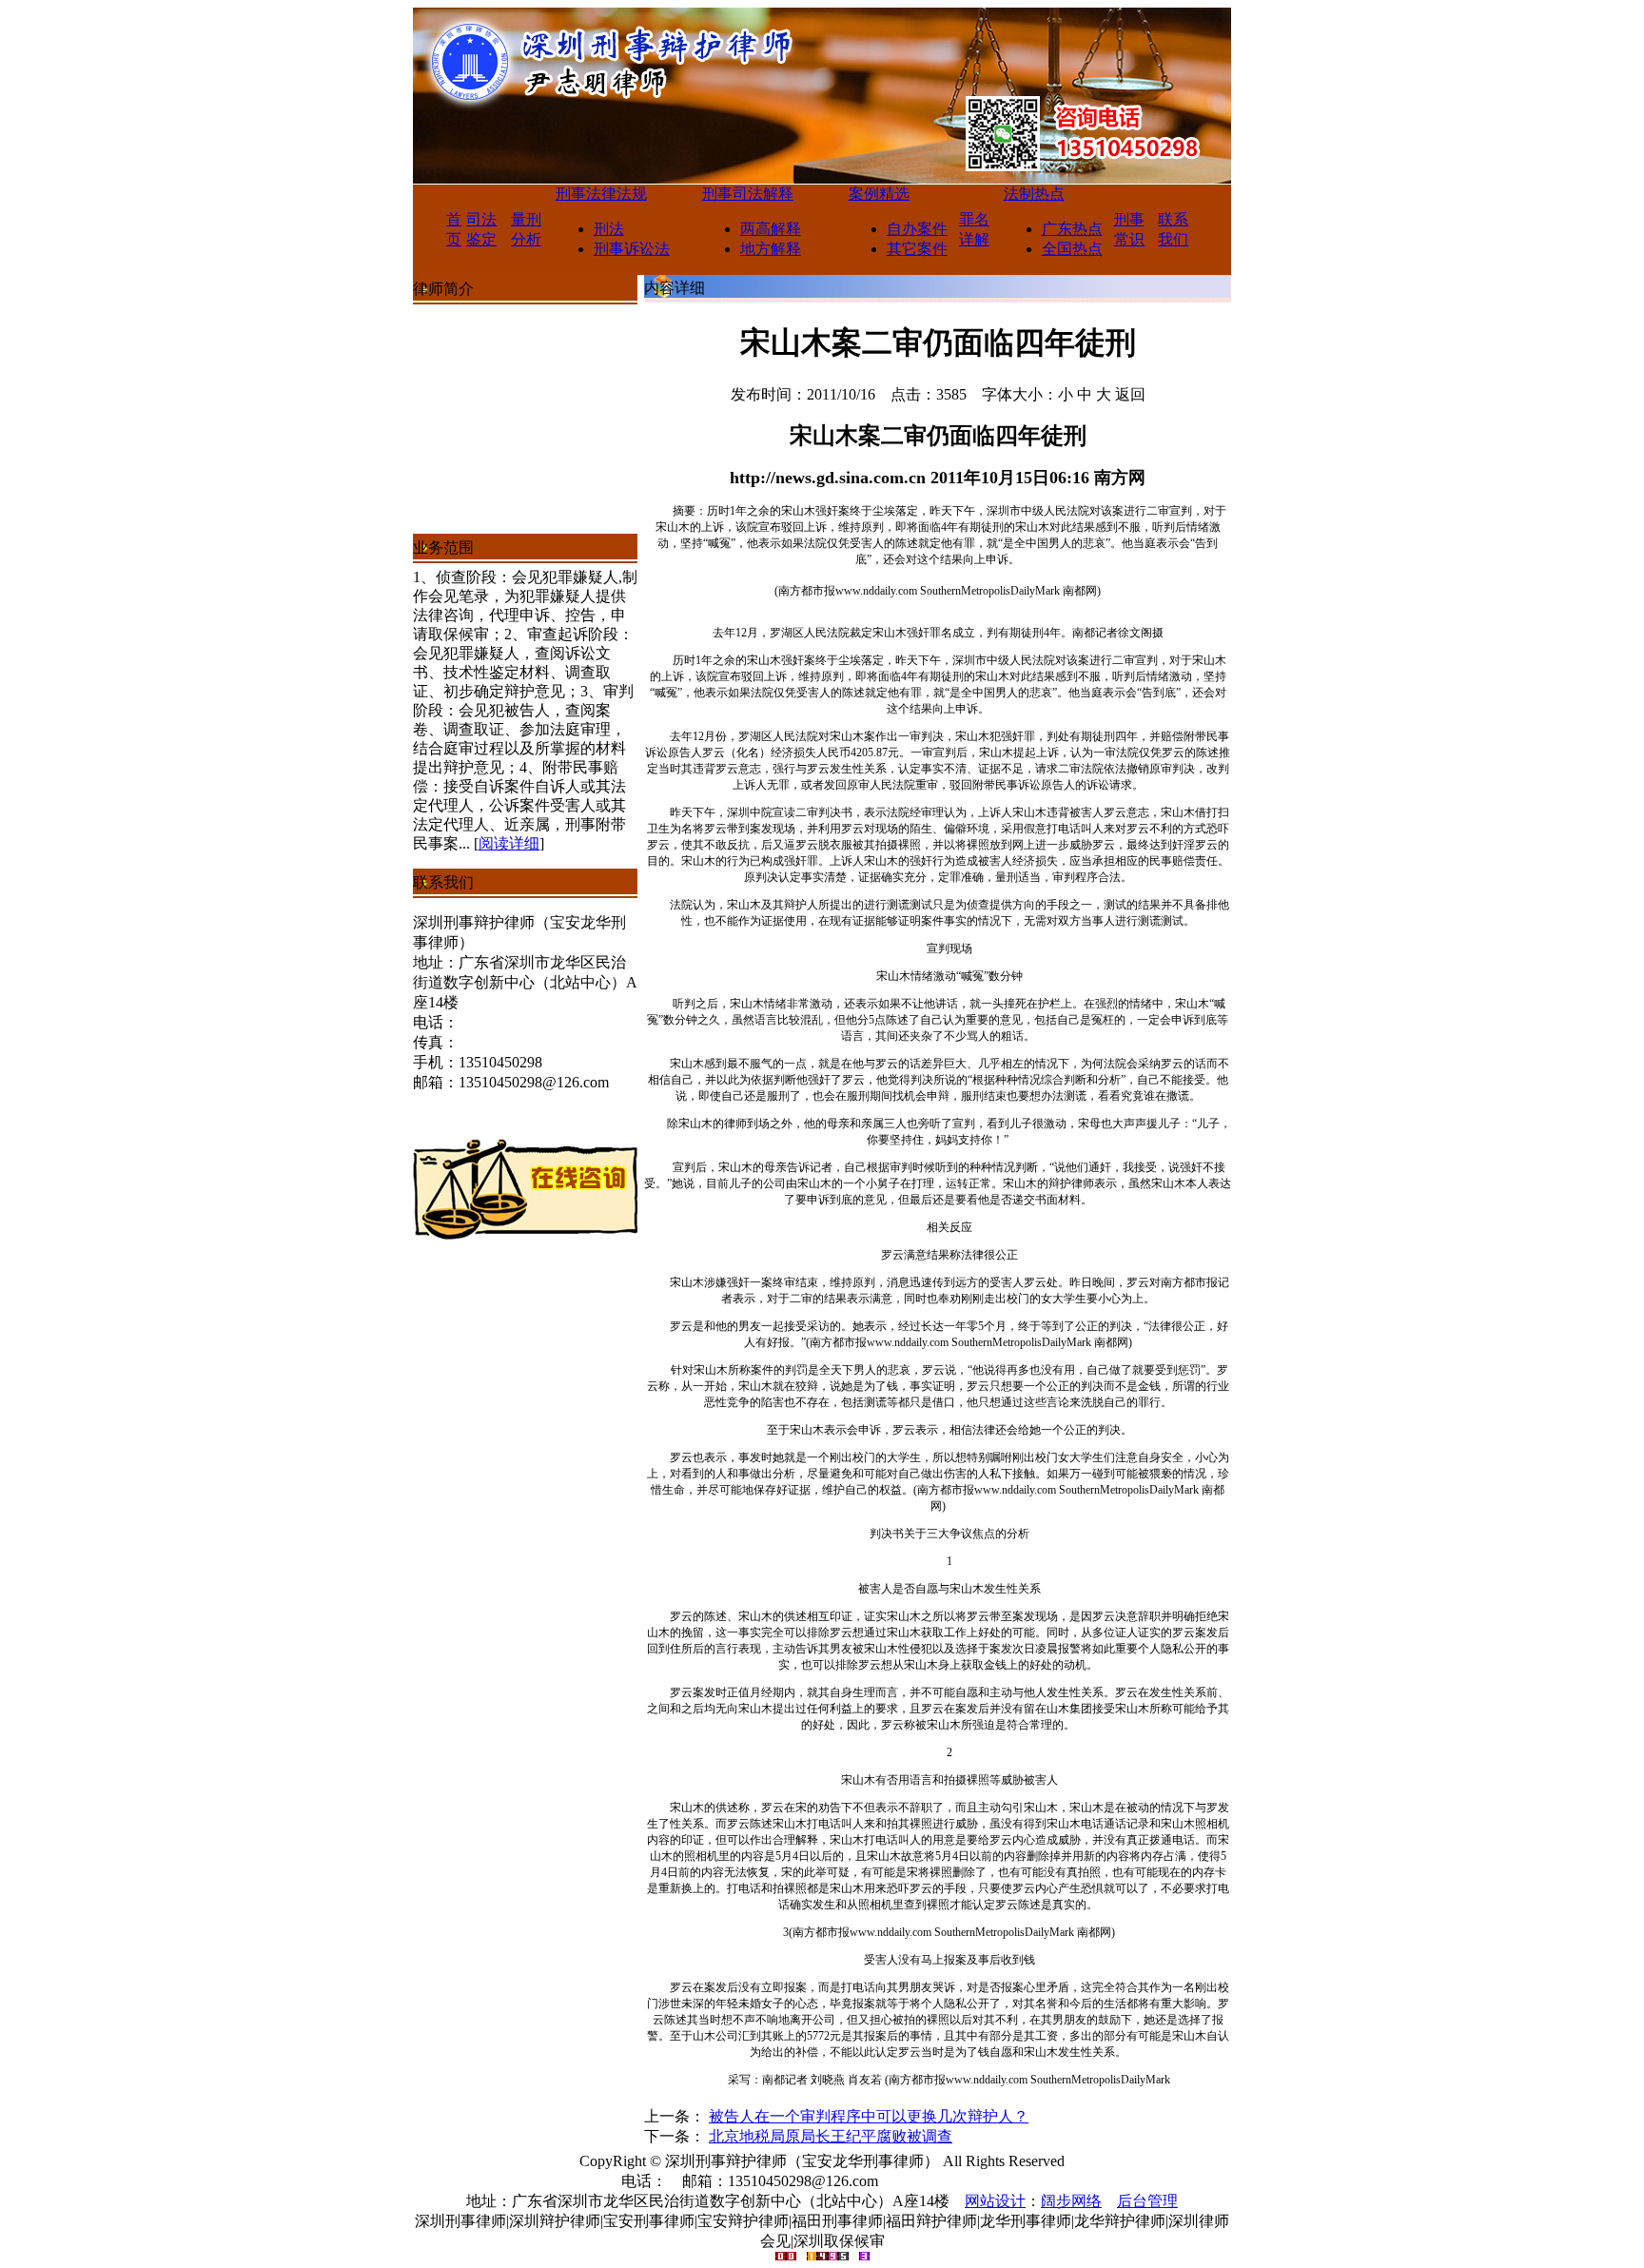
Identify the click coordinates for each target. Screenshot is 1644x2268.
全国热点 (1072, 249)
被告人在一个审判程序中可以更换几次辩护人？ (869, 2116)
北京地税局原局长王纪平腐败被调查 (831, 2136)
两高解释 (771, 229)
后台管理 (1147, 2201)
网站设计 (995, 2201)
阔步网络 (1071, 2201)
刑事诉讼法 (632, 249)
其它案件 (917, 249)
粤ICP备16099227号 (959, 2181)
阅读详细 (509, 843)
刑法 (609, 229)
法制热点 (1034, 194)
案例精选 (879, 194)
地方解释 (771, 249)
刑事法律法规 (601, 194)
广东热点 (1072, 229)
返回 (1130, 394)
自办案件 (917, 229)
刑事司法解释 (748, 194)
